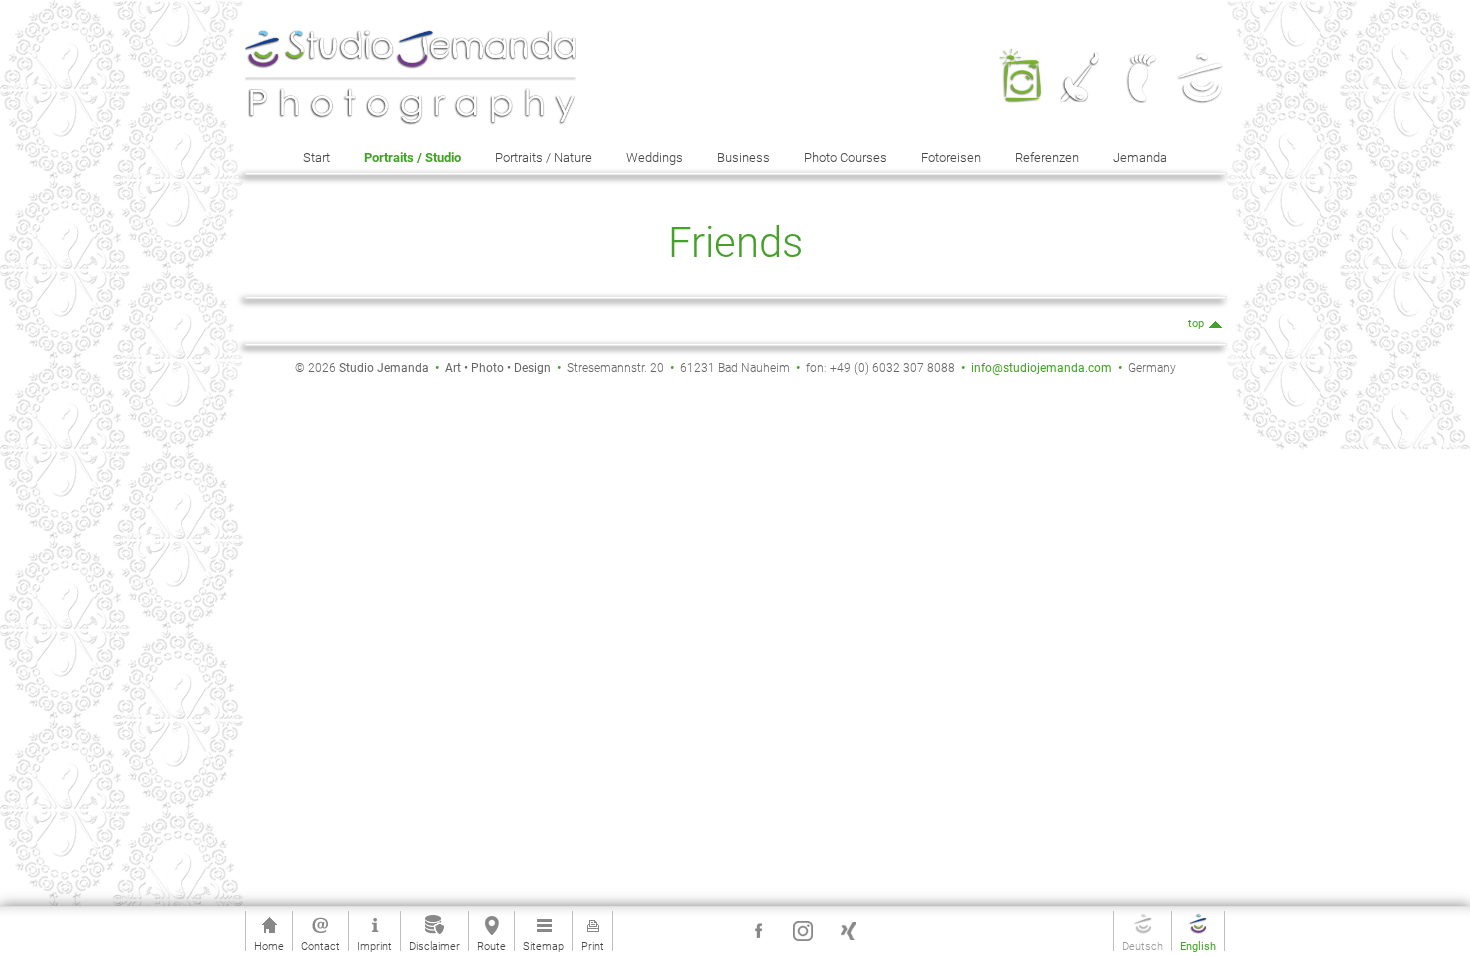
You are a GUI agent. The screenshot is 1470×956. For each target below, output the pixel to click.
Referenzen (1047, 157)
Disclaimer (434, 945)
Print (592, 945)
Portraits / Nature (543, 157)
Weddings (654, 157)
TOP (1196, 323)
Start (316, 157)
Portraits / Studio (412, 157)
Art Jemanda (1080, 58)
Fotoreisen (951, 157)
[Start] (410, 77)
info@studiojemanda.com (1041, 368)
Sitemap (543, 945)
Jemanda (1140, 157)
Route (491, 945)
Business (743, 157)
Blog (1200, 51)
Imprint (374, 945)
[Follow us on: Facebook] (758, 931)
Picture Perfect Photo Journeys (1140, 71)
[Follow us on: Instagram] (803, 931)
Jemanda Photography (1020, 58)
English (1198, 945)
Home (269, 945)
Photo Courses (845, 157)
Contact (320, 945)
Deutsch (1142, 945)
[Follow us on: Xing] (848, 931)
